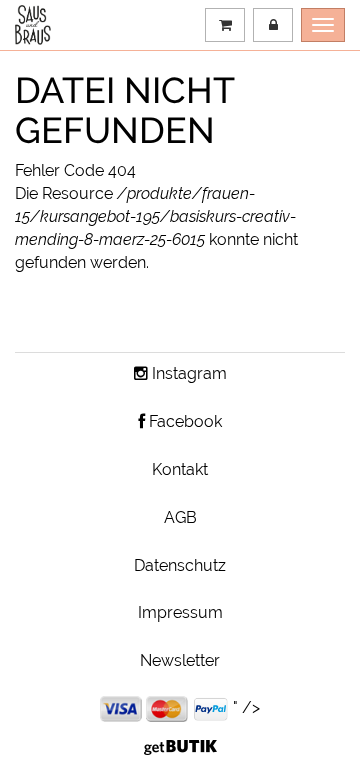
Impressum (180, 612)
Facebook (183, 421)
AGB (180, 517)
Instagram (187, 373)
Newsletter (180, 660)
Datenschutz (180, 565)
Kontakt (180, 469)
